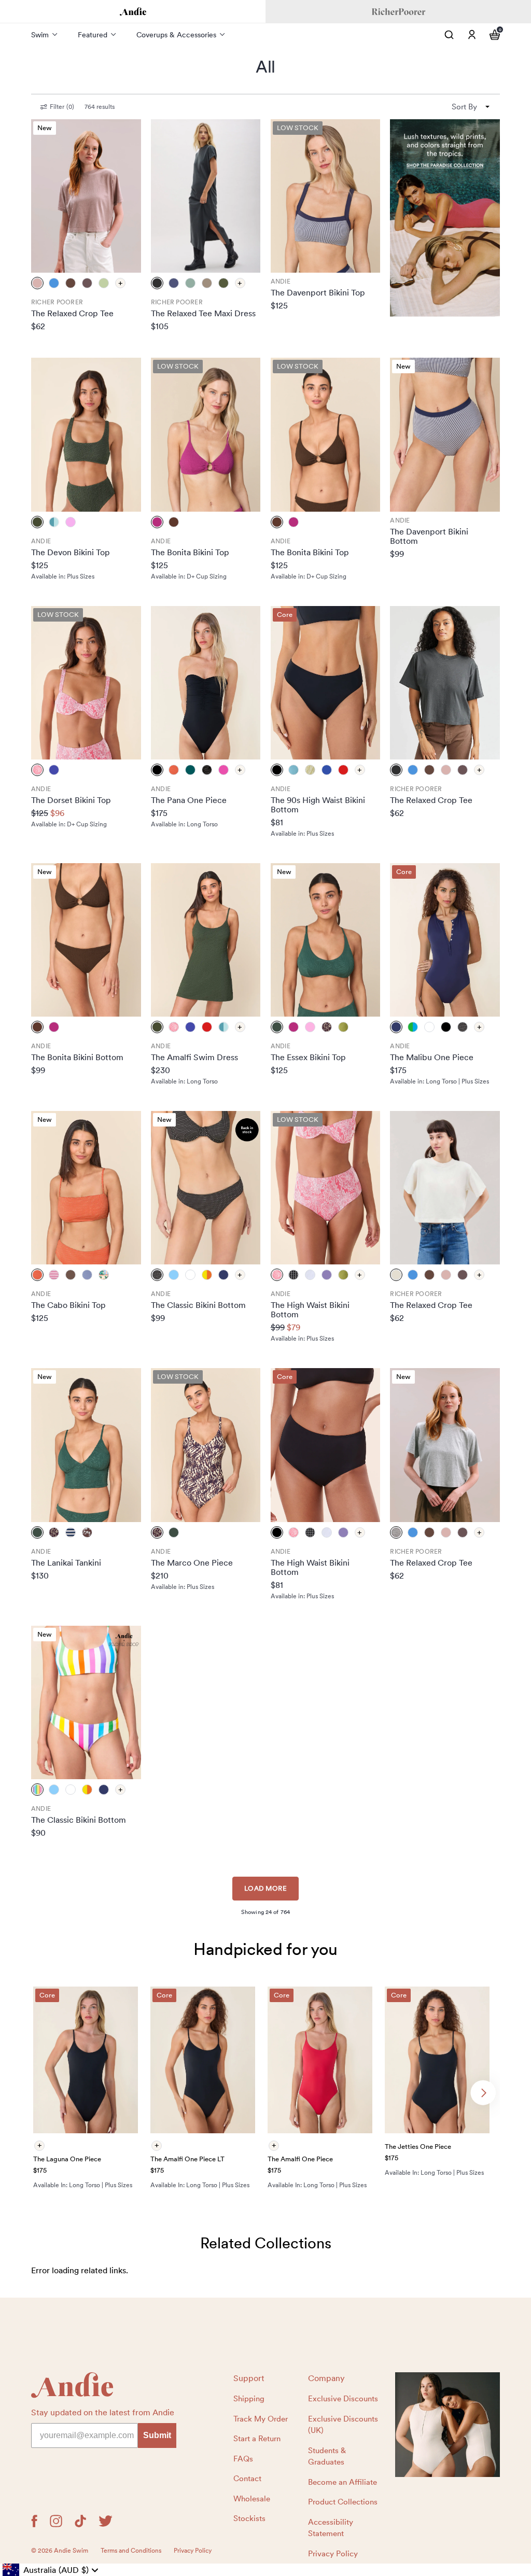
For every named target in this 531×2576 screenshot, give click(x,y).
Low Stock (298, 128)
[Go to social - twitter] (106, 2521)
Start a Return (257, 2439)
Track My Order (261, 2419)
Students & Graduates (327, 2457)
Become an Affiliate (343, 2482)
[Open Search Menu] (449, 35)
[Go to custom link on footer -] (448, 2425)
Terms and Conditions (131, 2551)
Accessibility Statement (331, 2528)
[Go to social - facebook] (34, 2521)
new (45, 128)
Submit (157, 2435)
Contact (247, 2479)
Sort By (464, 107)
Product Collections (343, 2502)
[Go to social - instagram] (56, 2521)
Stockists (249, 2518)
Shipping (249, 2399)
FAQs (243, 2459)
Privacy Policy (333, 2554)
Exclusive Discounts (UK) (343, 2425)
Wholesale (252, 2499)
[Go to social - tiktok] (80, 2521)
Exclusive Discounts (343, 2399)
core (285, 615)
